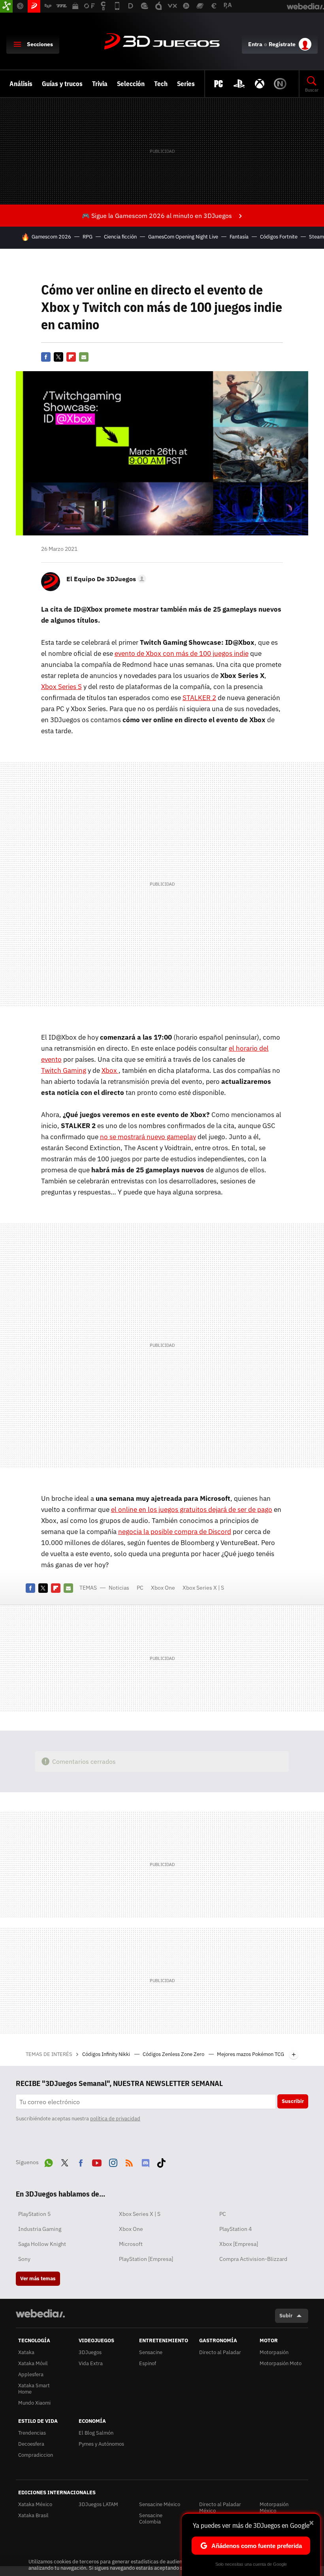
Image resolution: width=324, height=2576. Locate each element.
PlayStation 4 (235, 2229)
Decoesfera (31, 2444)
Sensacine (151, 2352)
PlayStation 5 (34, 2214)
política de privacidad (115, 2119)
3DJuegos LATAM (98, 2504)
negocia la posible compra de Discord (175, 1532)
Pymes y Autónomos (101, 2444)
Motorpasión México (274, 2507)
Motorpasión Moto (281, 2363)
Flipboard (71, 357)
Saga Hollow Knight (42, 2244)
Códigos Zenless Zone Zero (174, 2054)
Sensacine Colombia (151, 2519)
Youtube (97, 2161)
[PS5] (239, 84)
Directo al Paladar (220, 2352)
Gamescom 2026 (51, 237)
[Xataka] (6, 6)
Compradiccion (36, 2455)
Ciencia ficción (120, 237)
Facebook (46, 357)
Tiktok (161, 2161)
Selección (131, 84)
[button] (105, 579)
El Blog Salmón (96, 2433)
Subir (286, 2316)
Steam (316, 237)
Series (186, 84)
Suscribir (293, 2101)
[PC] (219, 84)
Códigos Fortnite (279, 237)
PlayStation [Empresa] (146, 2259)
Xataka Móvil (33, 2363)
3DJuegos (162, 42)
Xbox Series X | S (203, 1588)
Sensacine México (160, 2504)
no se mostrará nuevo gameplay (148, 1137)
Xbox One (163, 1588)
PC (140, 1588)
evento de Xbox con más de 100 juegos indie (182, 653)
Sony (24, 2259)
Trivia (100, 84)
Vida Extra (91, 2363)
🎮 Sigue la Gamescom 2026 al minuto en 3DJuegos (157, 216)
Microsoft (131, 2244)
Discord (145, 2161)
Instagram (113, 2161)
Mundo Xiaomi (34, 2403)
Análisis (21, 84)
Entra (255, 44)
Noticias (119, 1588)
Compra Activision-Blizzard (253, 2259)
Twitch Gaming (64, 1070)
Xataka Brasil (33, 2515)
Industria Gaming (40, 2229)
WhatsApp (49, 2161)
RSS (129, 2161)
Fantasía (239, 237)
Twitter (58, 357)
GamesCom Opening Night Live (183, 237)
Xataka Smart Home (34, 2389)
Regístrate (282, 44)
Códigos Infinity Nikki (107, 2054)
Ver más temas (38, 2278)
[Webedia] (40, 2313)
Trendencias (32, 2433)
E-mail (84, 357)
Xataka (26, 2352)
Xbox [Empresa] (239, 2244)
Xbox (110, 1070)
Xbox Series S (61, 687)
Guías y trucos (62, 84)
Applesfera (31, 2374)
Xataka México (35, 2504)
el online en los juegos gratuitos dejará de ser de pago (192, 1510)
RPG (88, 237)
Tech (161, 84)
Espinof (148, 2363)
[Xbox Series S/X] (260, 84)
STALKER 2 (199, 698)
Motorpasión (274, 2352)
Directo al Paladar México (220, 2507)
